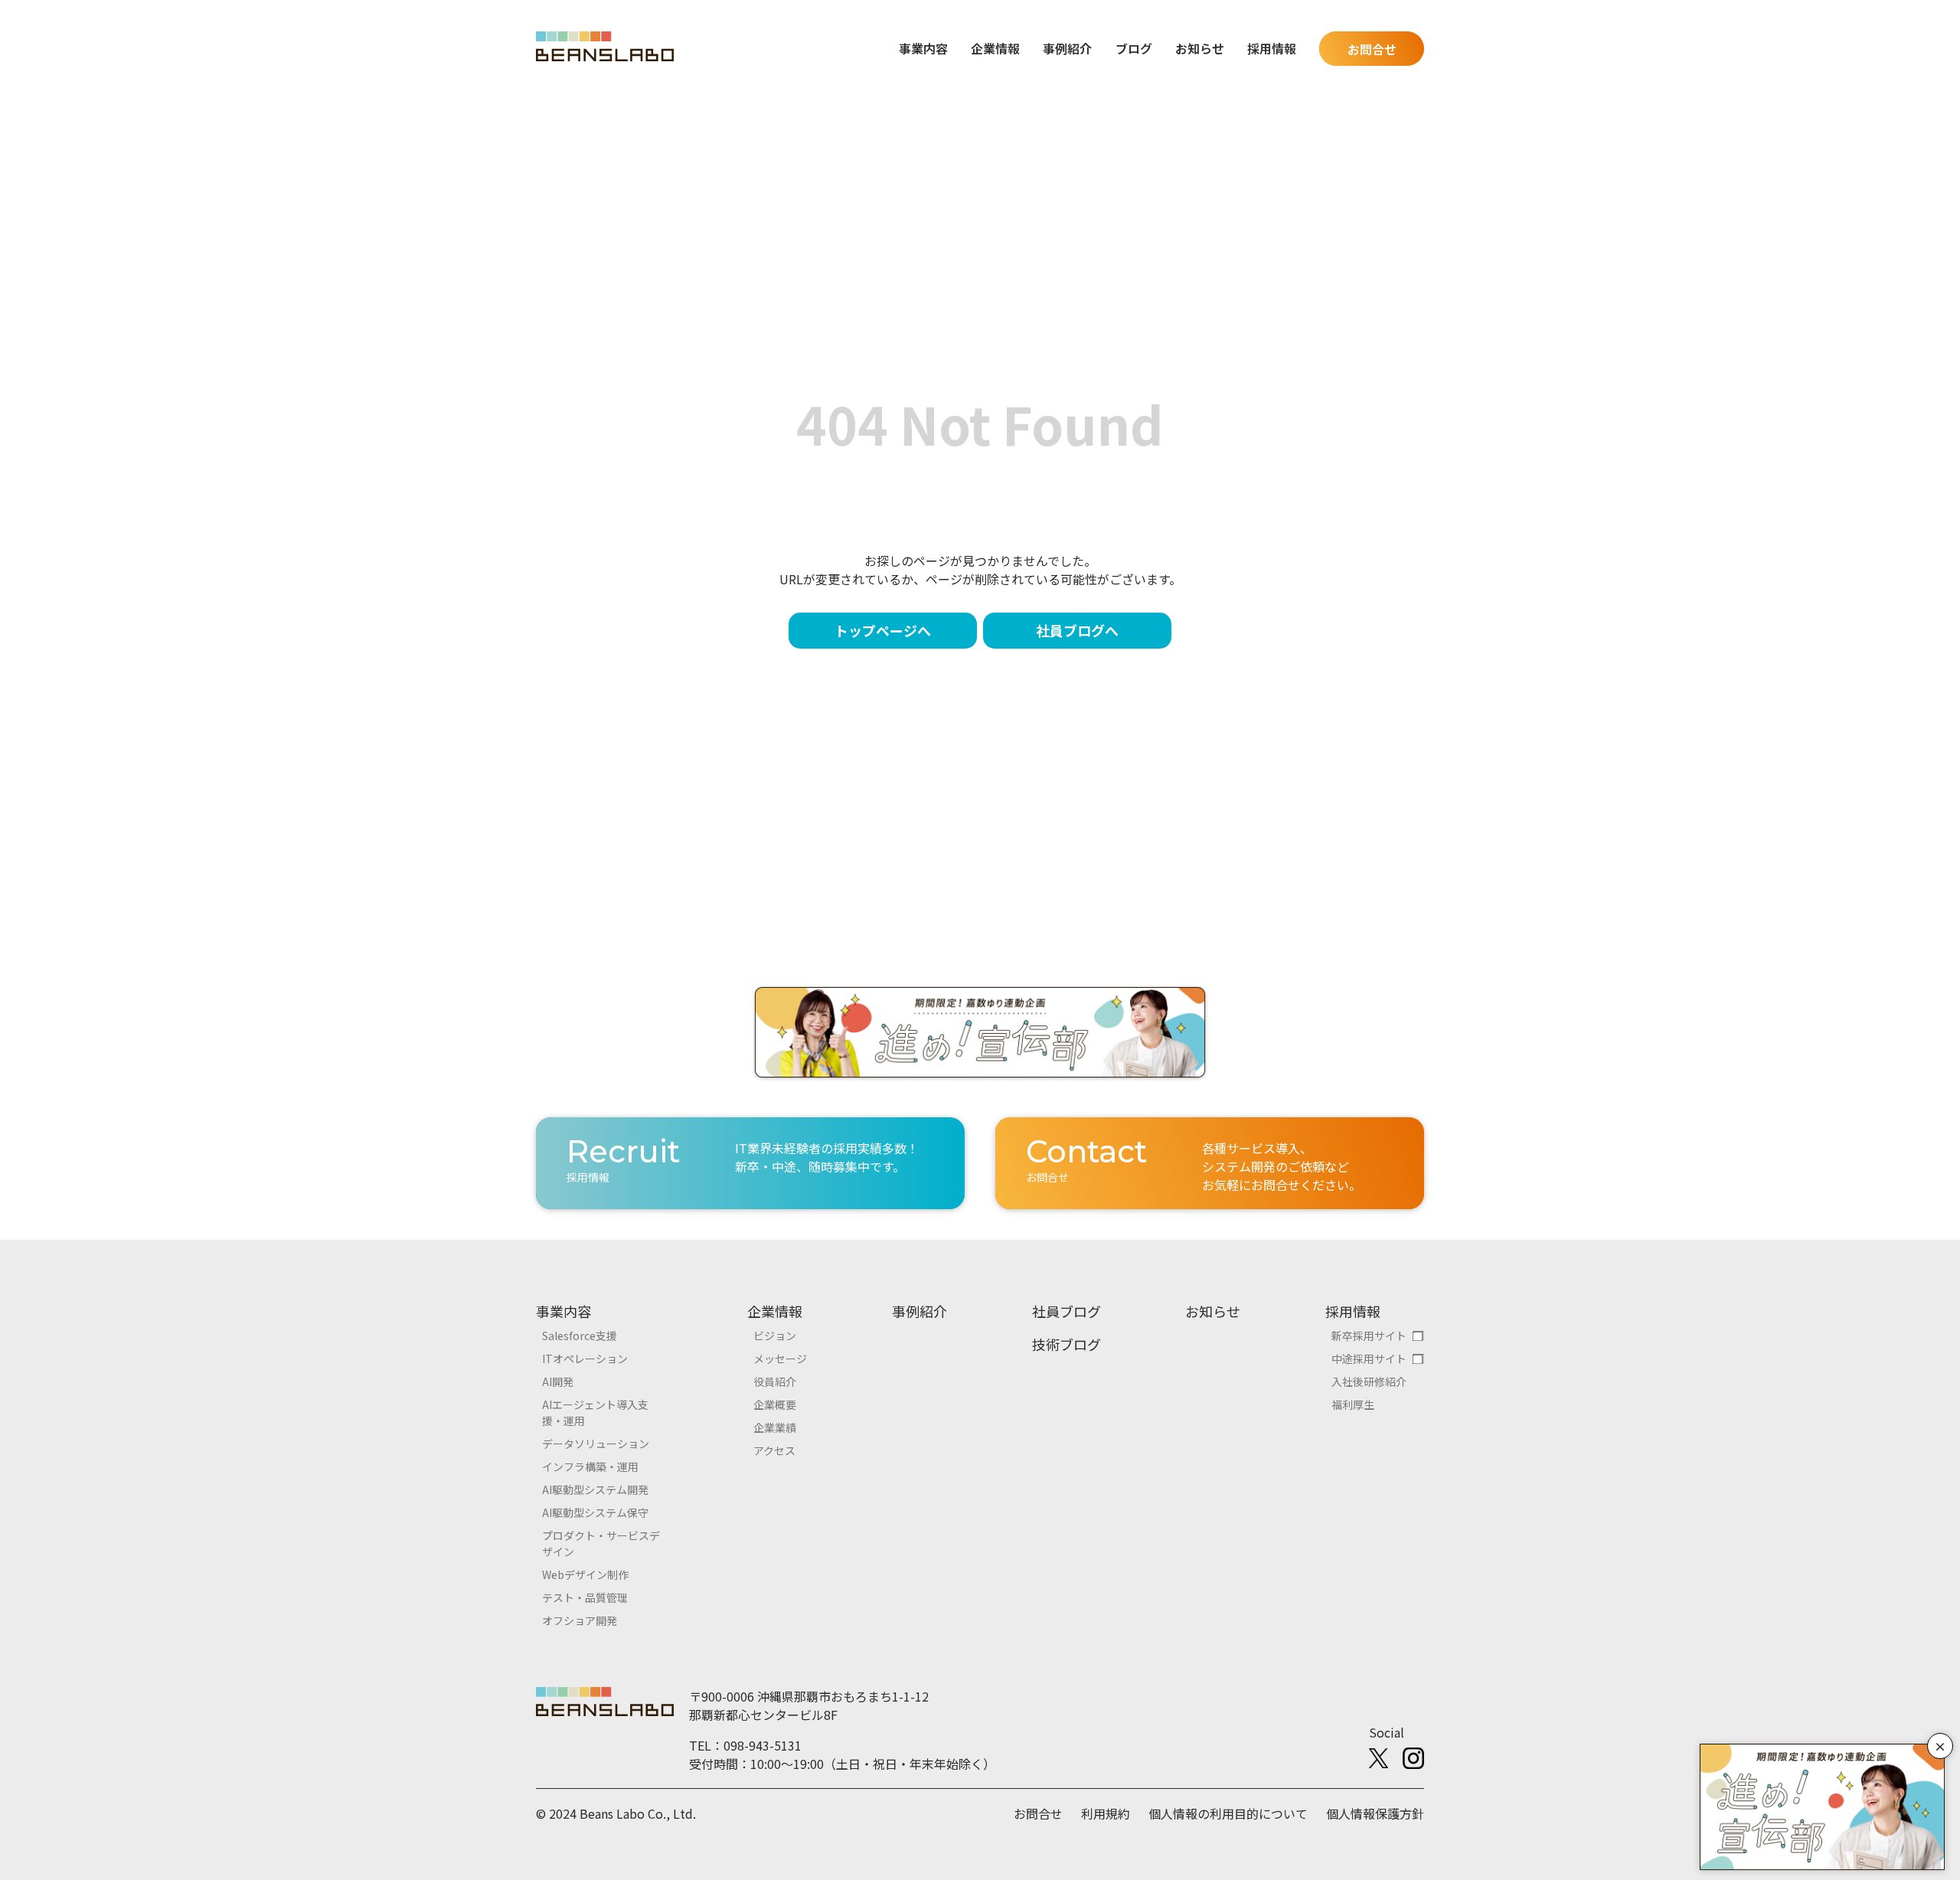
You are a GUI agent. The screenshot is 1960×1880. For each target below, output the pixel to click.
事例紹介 (1067, 48)
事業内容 (563, 1311)
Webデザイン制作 (585, 1574)
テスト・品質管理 (585, 1597)
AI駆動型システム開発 (595, 1489)
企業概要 (775, 1404)
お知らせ (1200, 48)
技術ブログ (1067, 1344)
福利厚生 (1353, 1404)
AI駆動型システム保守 (595, 1512)
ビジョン (775, 1336)
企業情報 (775, 1311)
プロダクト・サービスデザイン (601, 1543)
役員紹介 (775, 1381)
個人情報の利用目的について (1228, 1813)
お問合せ (1372, 49)
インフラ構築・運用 (590, 1466)
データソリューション (596, 1444)
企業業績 (775, 1427)
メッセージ (780, 1359)
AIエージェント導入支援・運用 (595, 1412)
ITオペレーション (585, 1359)
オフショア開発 (580, 1620)
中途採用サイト (1369, 1359)
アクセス (774, 1450)
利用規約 (1106, 1813)
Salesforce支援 (580, 1336)
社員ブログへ (1077, 630)
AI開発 (558, 1381)
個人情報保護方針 (1375, 1813)
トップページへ (883, 630)
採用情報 (1353, 1311)
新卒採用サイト (1369, 1336)
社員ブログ (1067, 1311)
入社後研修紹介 (1369, 1381)
